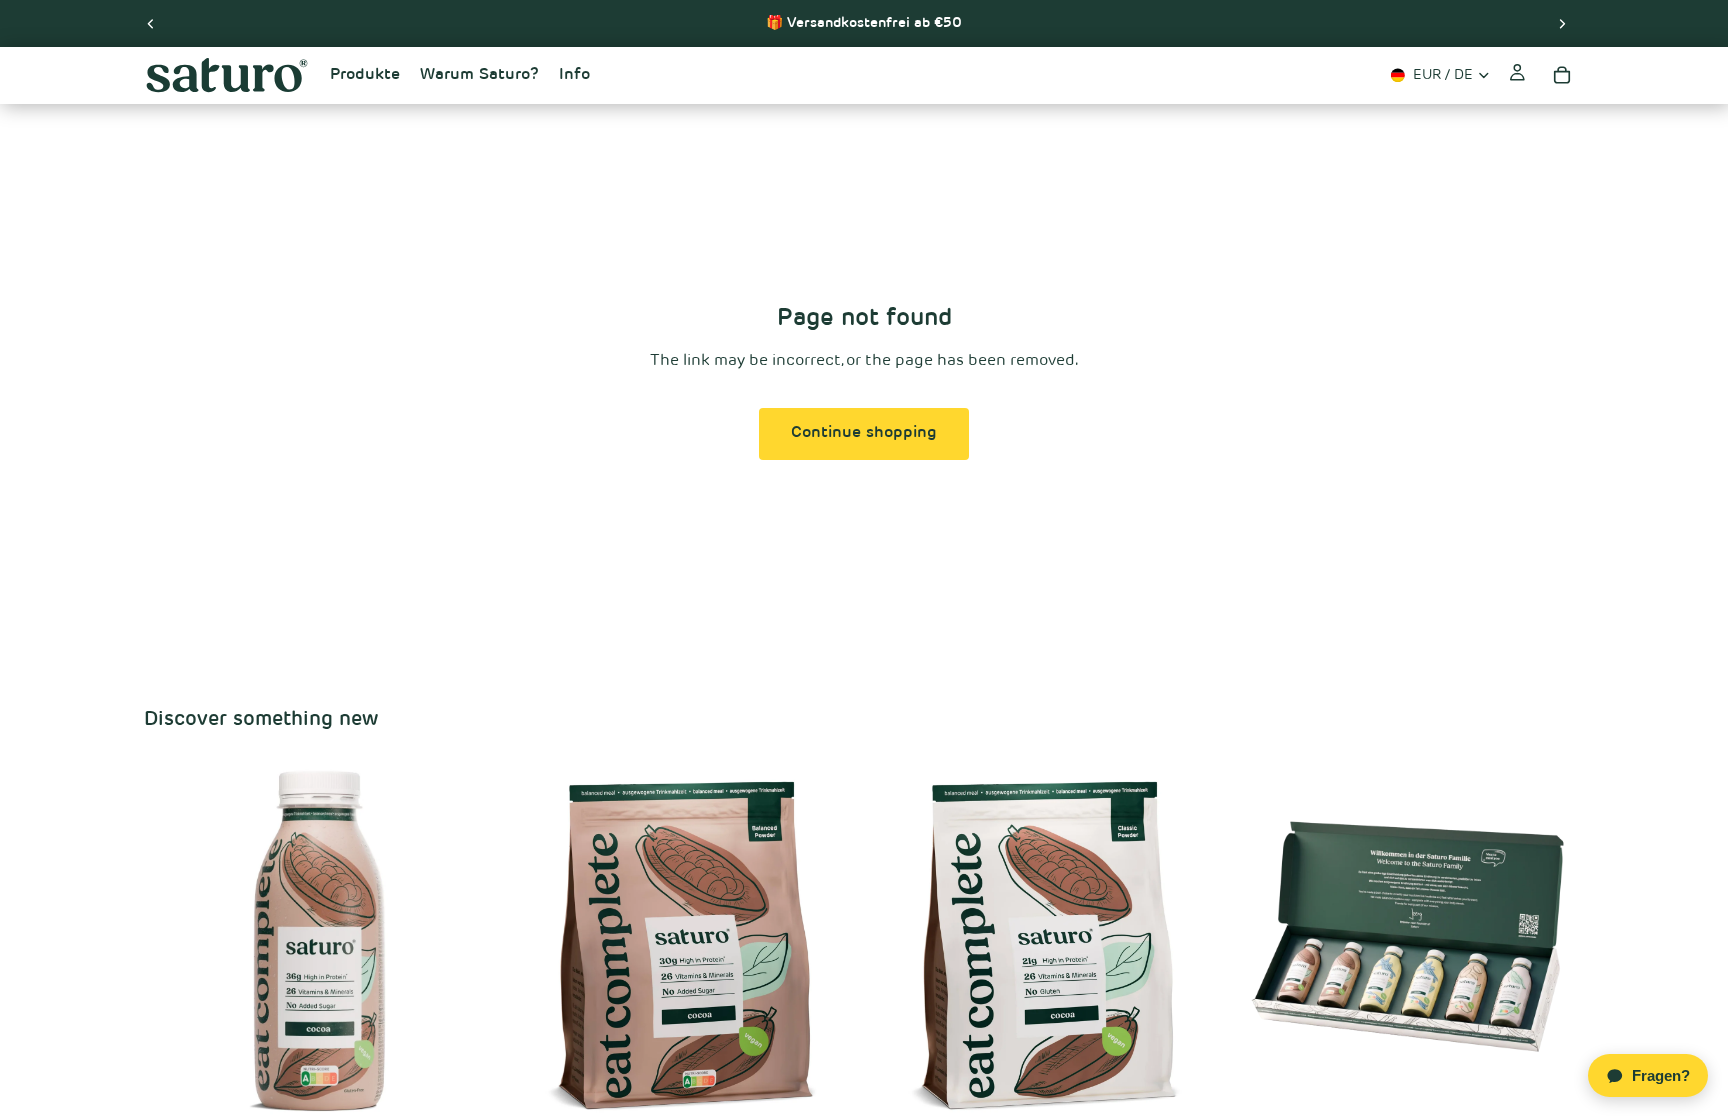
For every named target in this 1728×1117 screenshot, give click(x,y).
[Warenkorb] (1562, 75)
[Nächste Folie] (1562, 23)
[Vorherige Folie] (151, 23)
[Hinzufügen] (1553, 1086)
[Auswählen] (464, 1086)
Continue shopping (864, 433)
